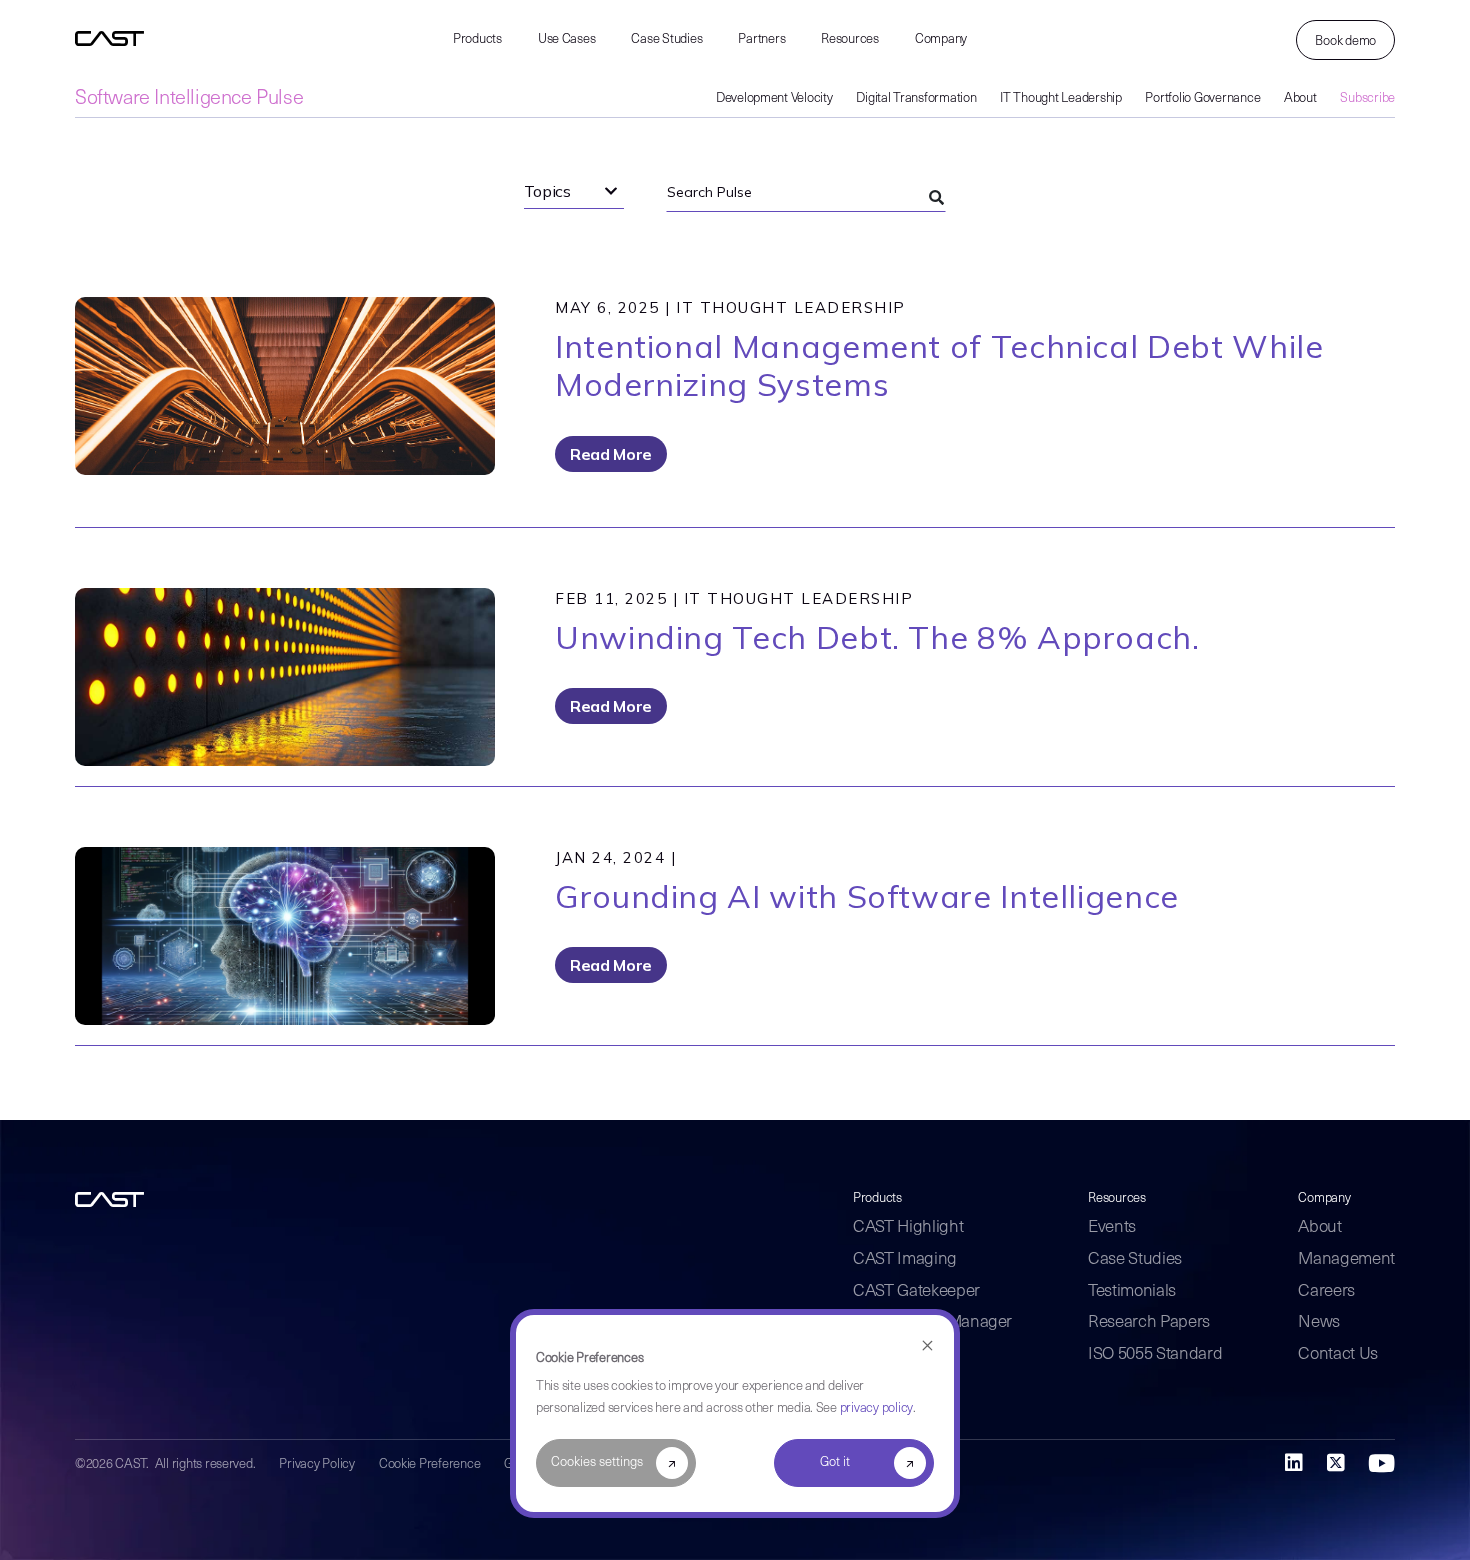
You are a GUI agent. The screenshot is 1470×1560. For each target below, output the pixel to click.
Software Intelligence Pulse (189, 99)
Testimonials (1132, 1291)
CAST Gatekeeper (916, 1291)
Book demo (1345, 41)
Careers (1326, 1291)
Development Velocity (774, 98)
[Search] (936, 198)
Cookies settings (597, 1462)
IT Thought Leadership (1061, 98)
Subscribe (1367, 98)
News (1319, 1322)
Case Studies (666, 39)
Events (1112, 1227)
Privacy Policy (316, 1464)
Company (941, 39)
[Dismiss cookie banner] (927, 1346)
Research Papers (1149, 1322)
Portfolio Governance (1202, 98)
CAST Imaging (905, 1259)
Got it (835, 1462)
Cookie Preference (430, 1464)
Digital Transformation (916, 98)
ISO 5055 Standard (1155, 1354)
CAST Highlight (908, 1227)
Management (1346, 1259)
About (1300, 98)
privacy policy (876, 1408)
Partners (761, 39)
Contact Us (1338, 1354)
